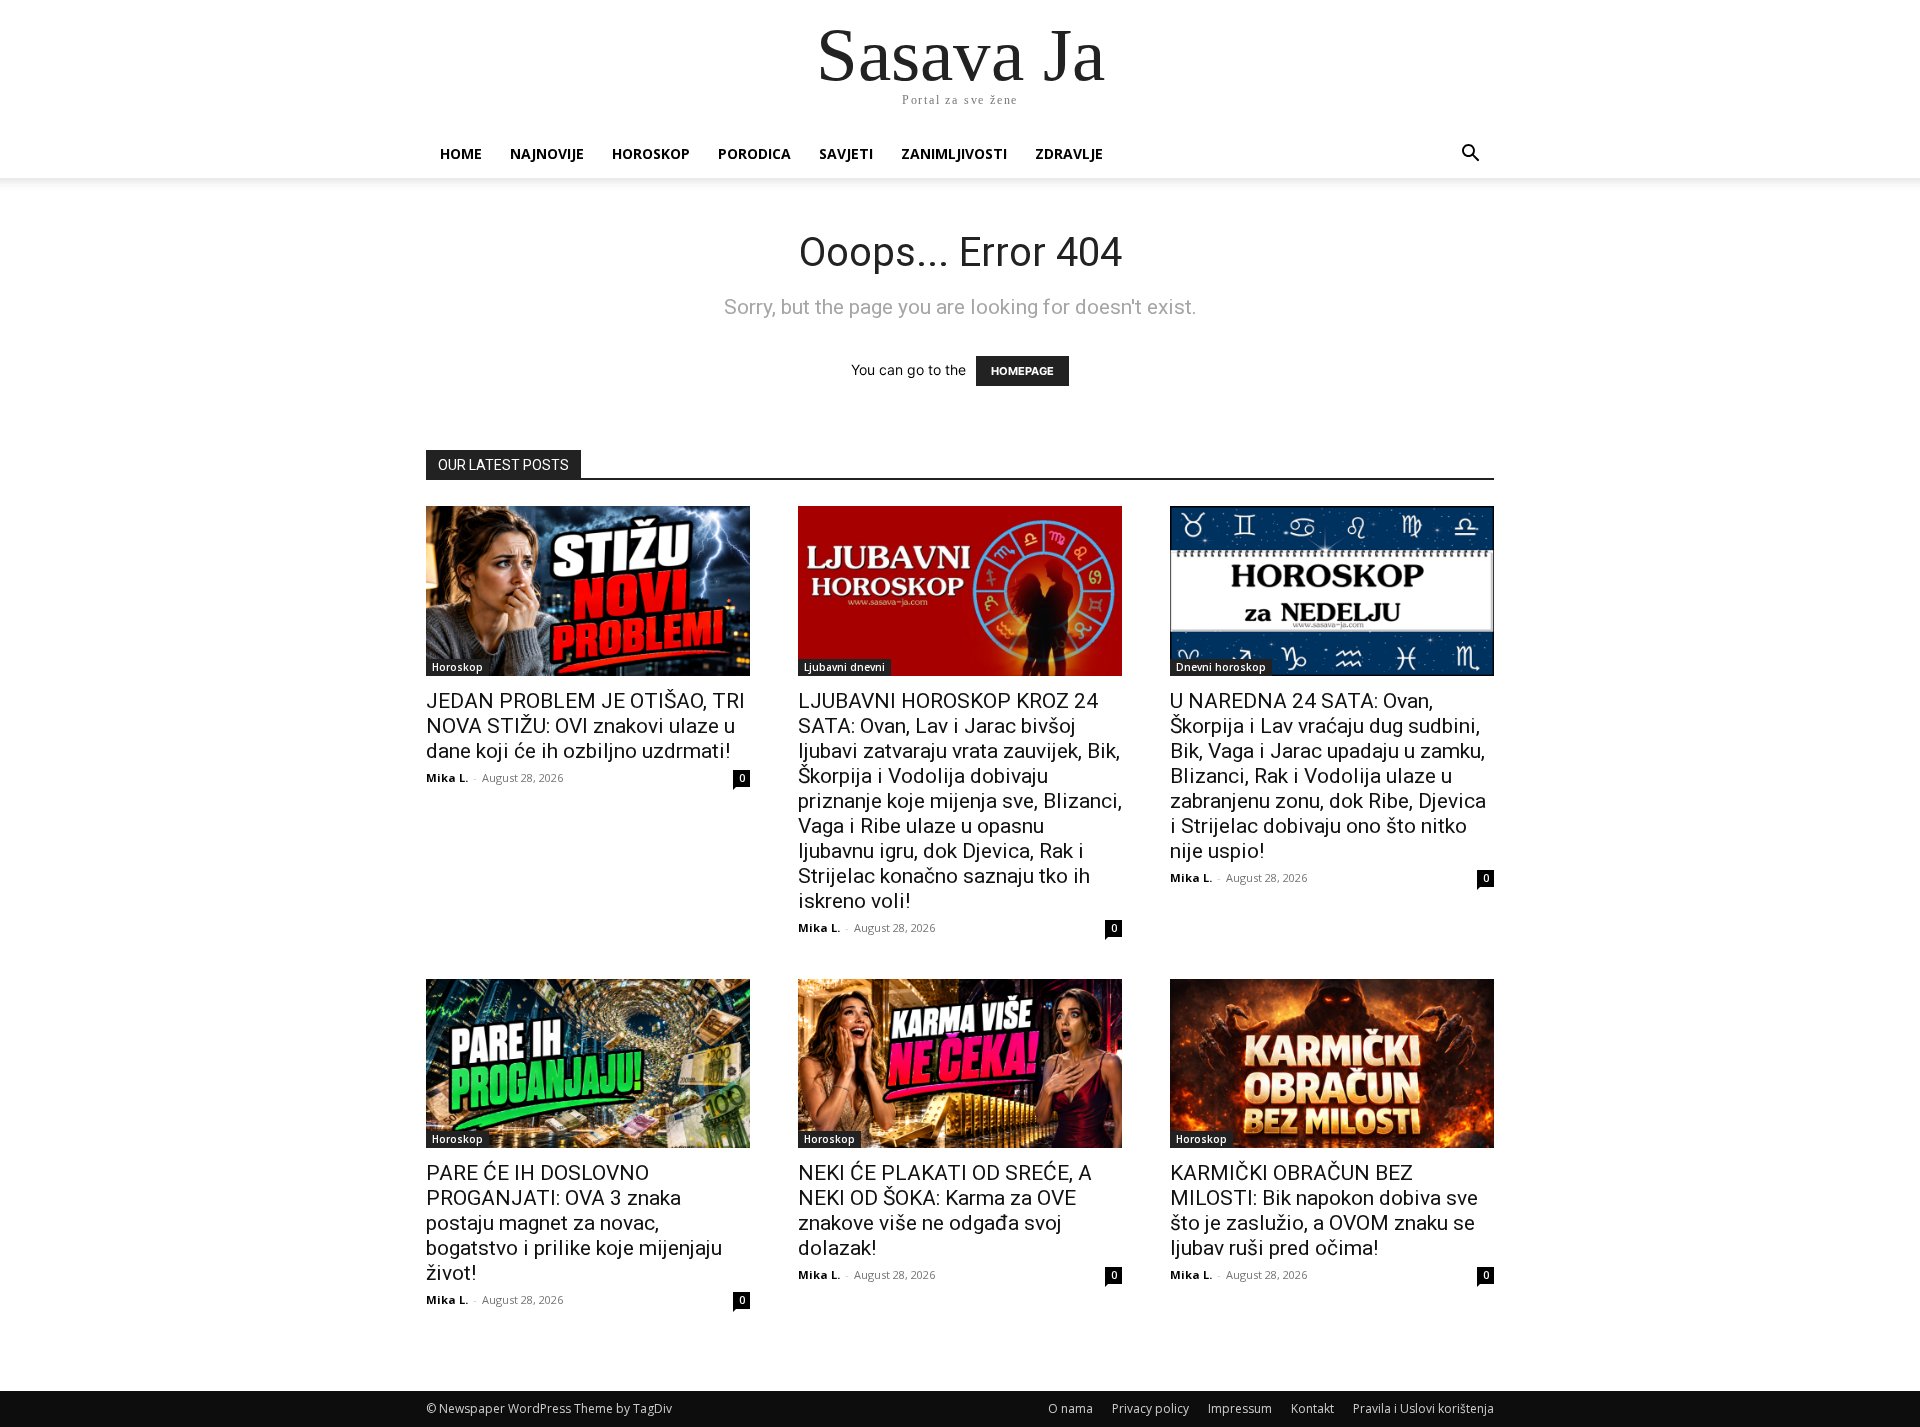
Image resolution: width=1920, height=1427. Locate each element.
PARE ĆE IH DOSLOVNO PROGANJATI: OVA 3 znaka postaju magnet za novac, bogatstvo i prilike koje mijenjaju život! (574, 1223)
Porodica (754, 153)
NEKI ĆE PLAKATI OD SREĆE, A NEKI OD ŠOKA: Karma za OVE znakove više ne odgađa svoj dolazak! (945, 1210)
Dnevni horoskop (1221, 667)
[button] (1470, 155)
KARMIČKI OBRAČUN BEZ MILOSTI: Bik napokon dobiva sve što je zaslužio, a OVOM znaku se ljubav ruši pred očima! (1324, 1210)
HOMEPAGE (1022, 371)
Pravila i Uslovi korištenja (1423, 1408)
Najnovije (547, 153)
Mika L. (447, 777)
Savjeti (846, 153)
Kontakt (1312, 1408)
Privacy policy (1150, 1408)
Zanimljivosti (954, 153)
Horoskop (651, 153)
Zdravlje (1069, 153)
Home (461, 153)
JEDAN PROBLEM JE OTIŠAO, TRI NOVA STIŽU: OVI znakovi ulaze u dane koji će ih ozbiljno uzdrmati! (585, 726)
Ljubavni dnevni (844, 667)
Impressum (1240, 1408)
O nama (1070, 1408)
